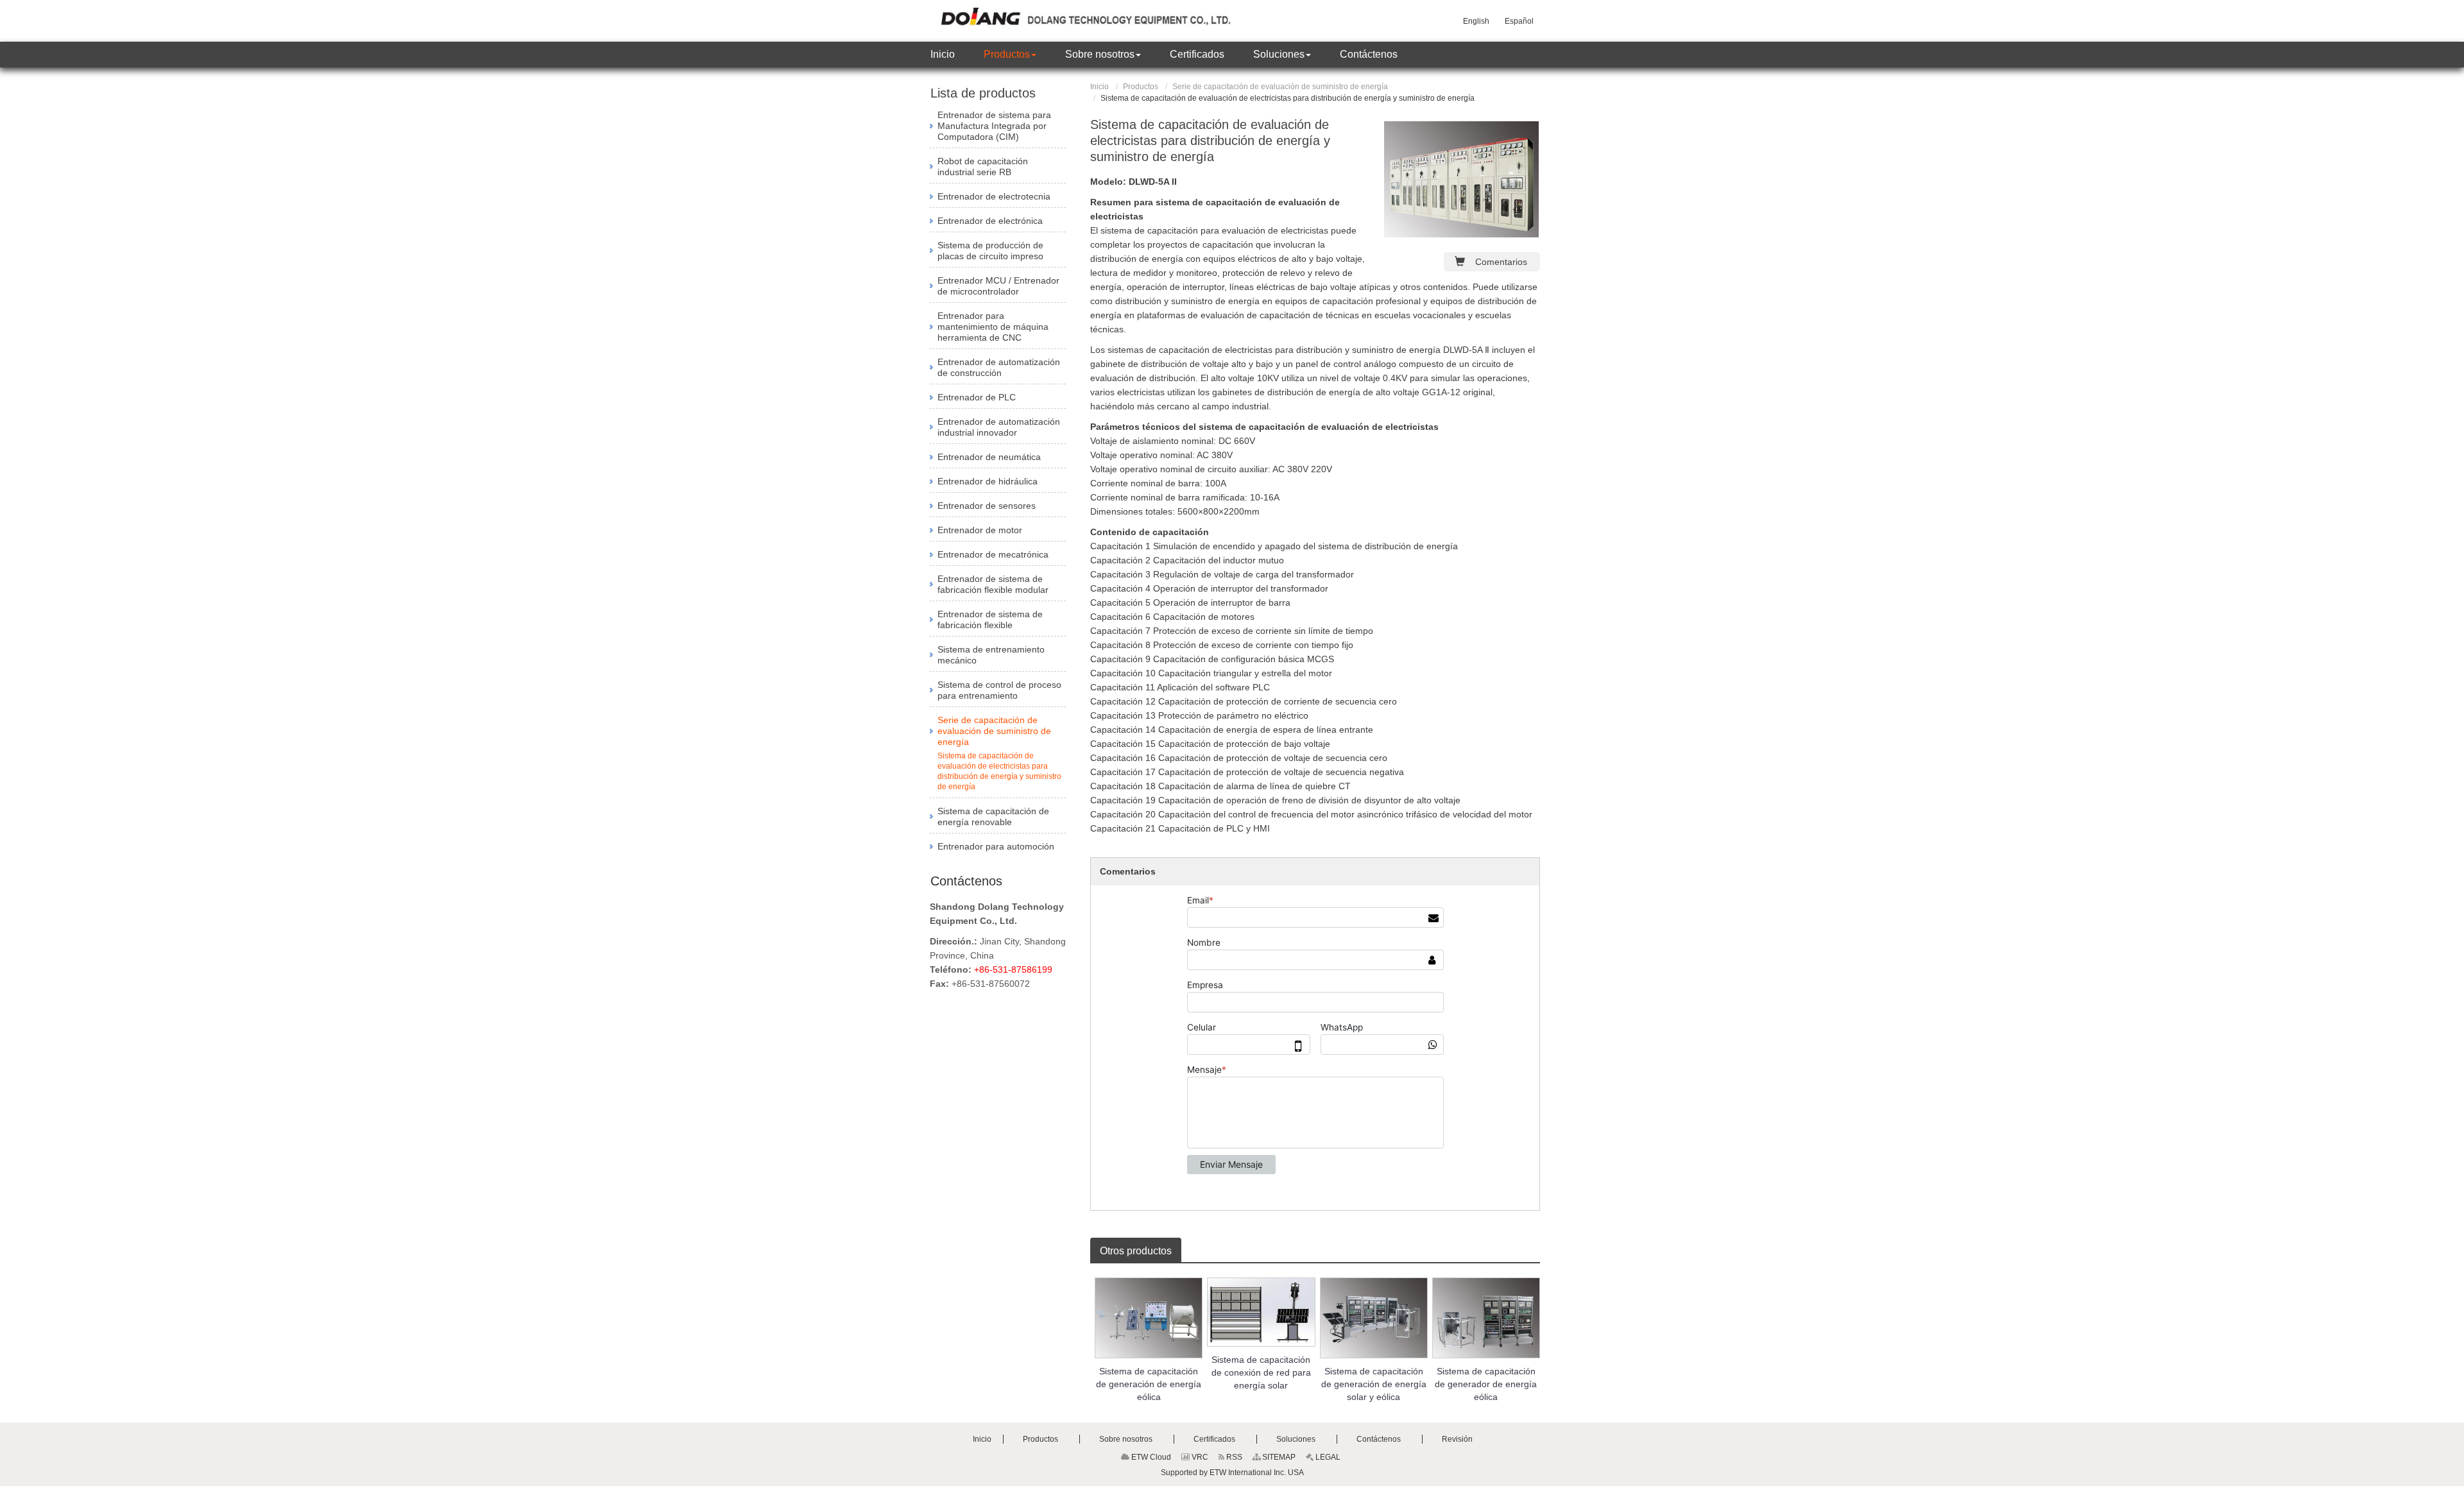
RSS (1233, 1457)
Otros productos (1136, 1251)
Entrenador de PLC (977, 397)
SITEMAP (1278, 1457)
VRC (1199, 1457)
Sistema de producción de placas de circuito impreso (990, 251)
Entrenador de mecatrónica (993, 554)
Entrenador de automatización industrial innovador (999, 427)
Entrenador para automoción (996, 846)
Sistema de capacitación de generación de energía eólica (1149, 1384)
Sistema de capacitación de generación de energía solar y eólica (1374, 1384)
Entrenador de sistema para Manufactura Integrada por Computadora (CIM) (994, 126)
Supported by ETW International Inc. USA (1232, 1473)
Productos (1141, 87)
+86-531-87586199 (1013, 969)
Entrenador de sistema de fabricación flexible (990, 619)
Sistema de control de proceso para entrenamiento (999, 690)
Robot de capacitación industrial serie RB (983, 167)
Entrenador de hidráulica (988, 481)
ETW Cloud (1150, 1457)
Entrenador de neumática (989, 457)
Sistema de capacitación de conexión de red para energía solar (1261, 1372)
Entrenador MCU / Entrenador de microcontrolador (998, 286)
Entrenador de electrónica (990, 221)
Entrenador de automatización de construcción (999, 367)
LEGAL (1327, 1457)
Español (1519, 21)
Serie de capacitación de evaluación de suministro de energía (1280, 87)
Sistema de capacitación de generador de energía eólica (1486, 1384)
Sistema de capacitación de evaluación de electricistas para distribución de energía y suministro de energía (999, 771)
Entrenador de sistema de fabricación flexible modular (993, 584)
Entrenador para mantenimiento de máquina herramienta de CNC (993, 327)
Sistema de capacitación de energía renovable (993, 816)
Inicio (1099, 87)
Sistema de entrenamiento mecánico (991, 655)
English (1476, 21)
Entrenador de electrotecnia (994, 196)
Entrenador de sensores (987, 506)
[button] (1010, 55)
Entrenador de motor (980, 530)
